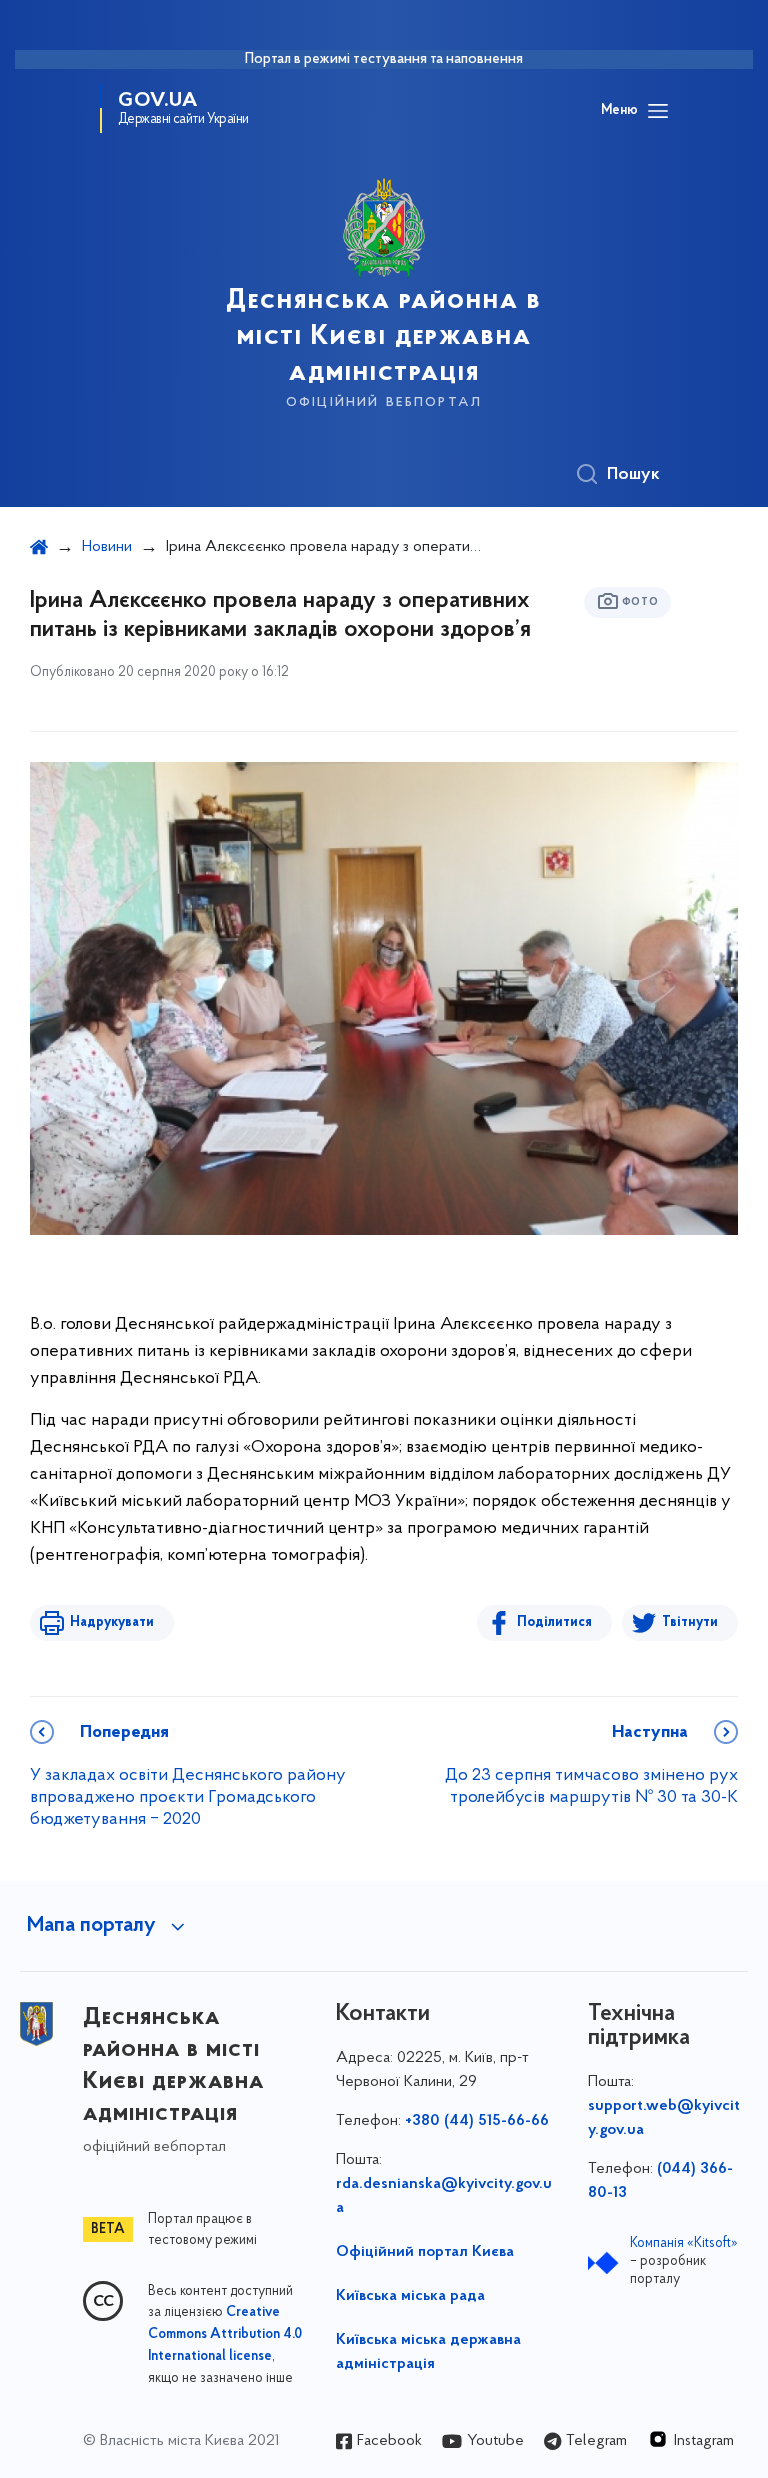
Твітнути (690, 1622)
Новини (107, 547)
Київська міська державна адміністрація (428, 2352)
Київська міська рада (410, 2296)
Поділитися (554, 1622)
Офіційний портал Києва (425, 2252)
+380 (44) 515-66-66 (477, 2121)
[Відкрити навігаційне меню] (658, 111)
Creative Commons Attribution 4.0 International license (225, 2335)
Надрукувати (112, 1622)
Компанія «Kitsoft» (684, 2243)
